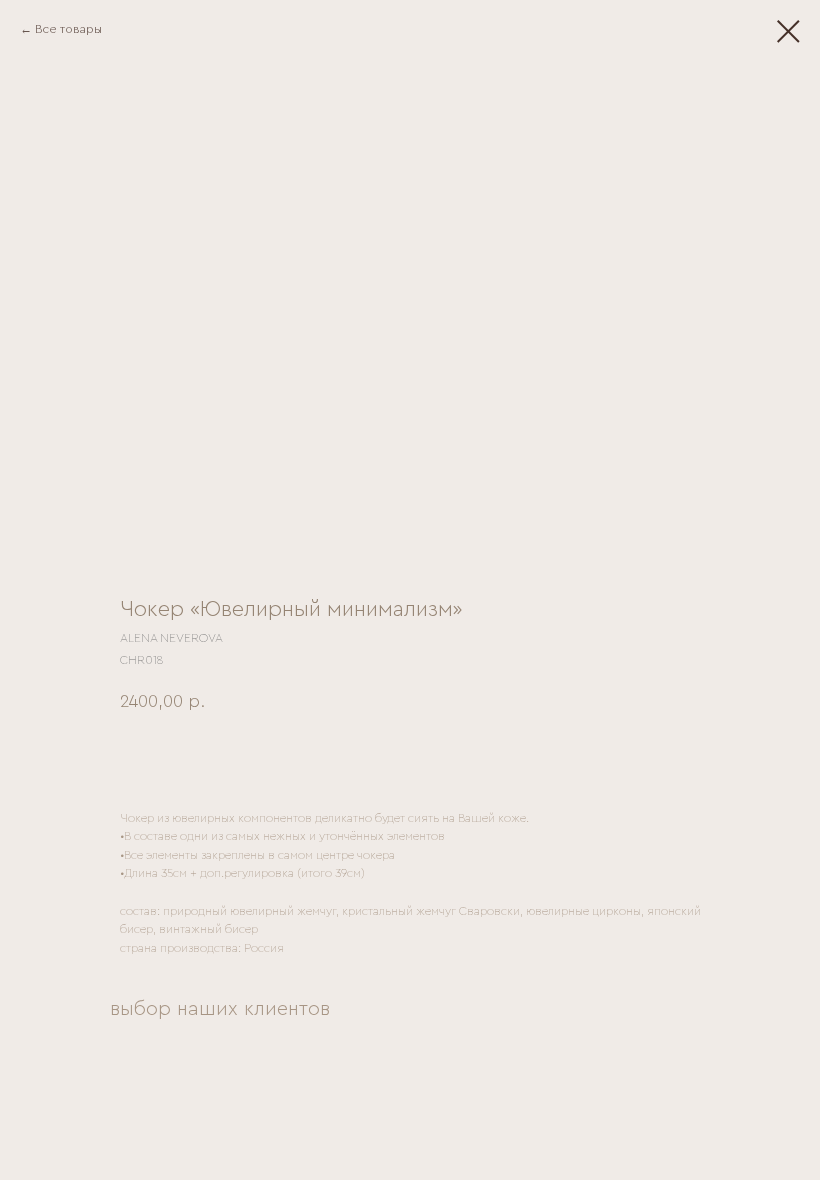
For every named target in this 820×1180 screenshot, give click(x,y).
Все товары (68, 29)
